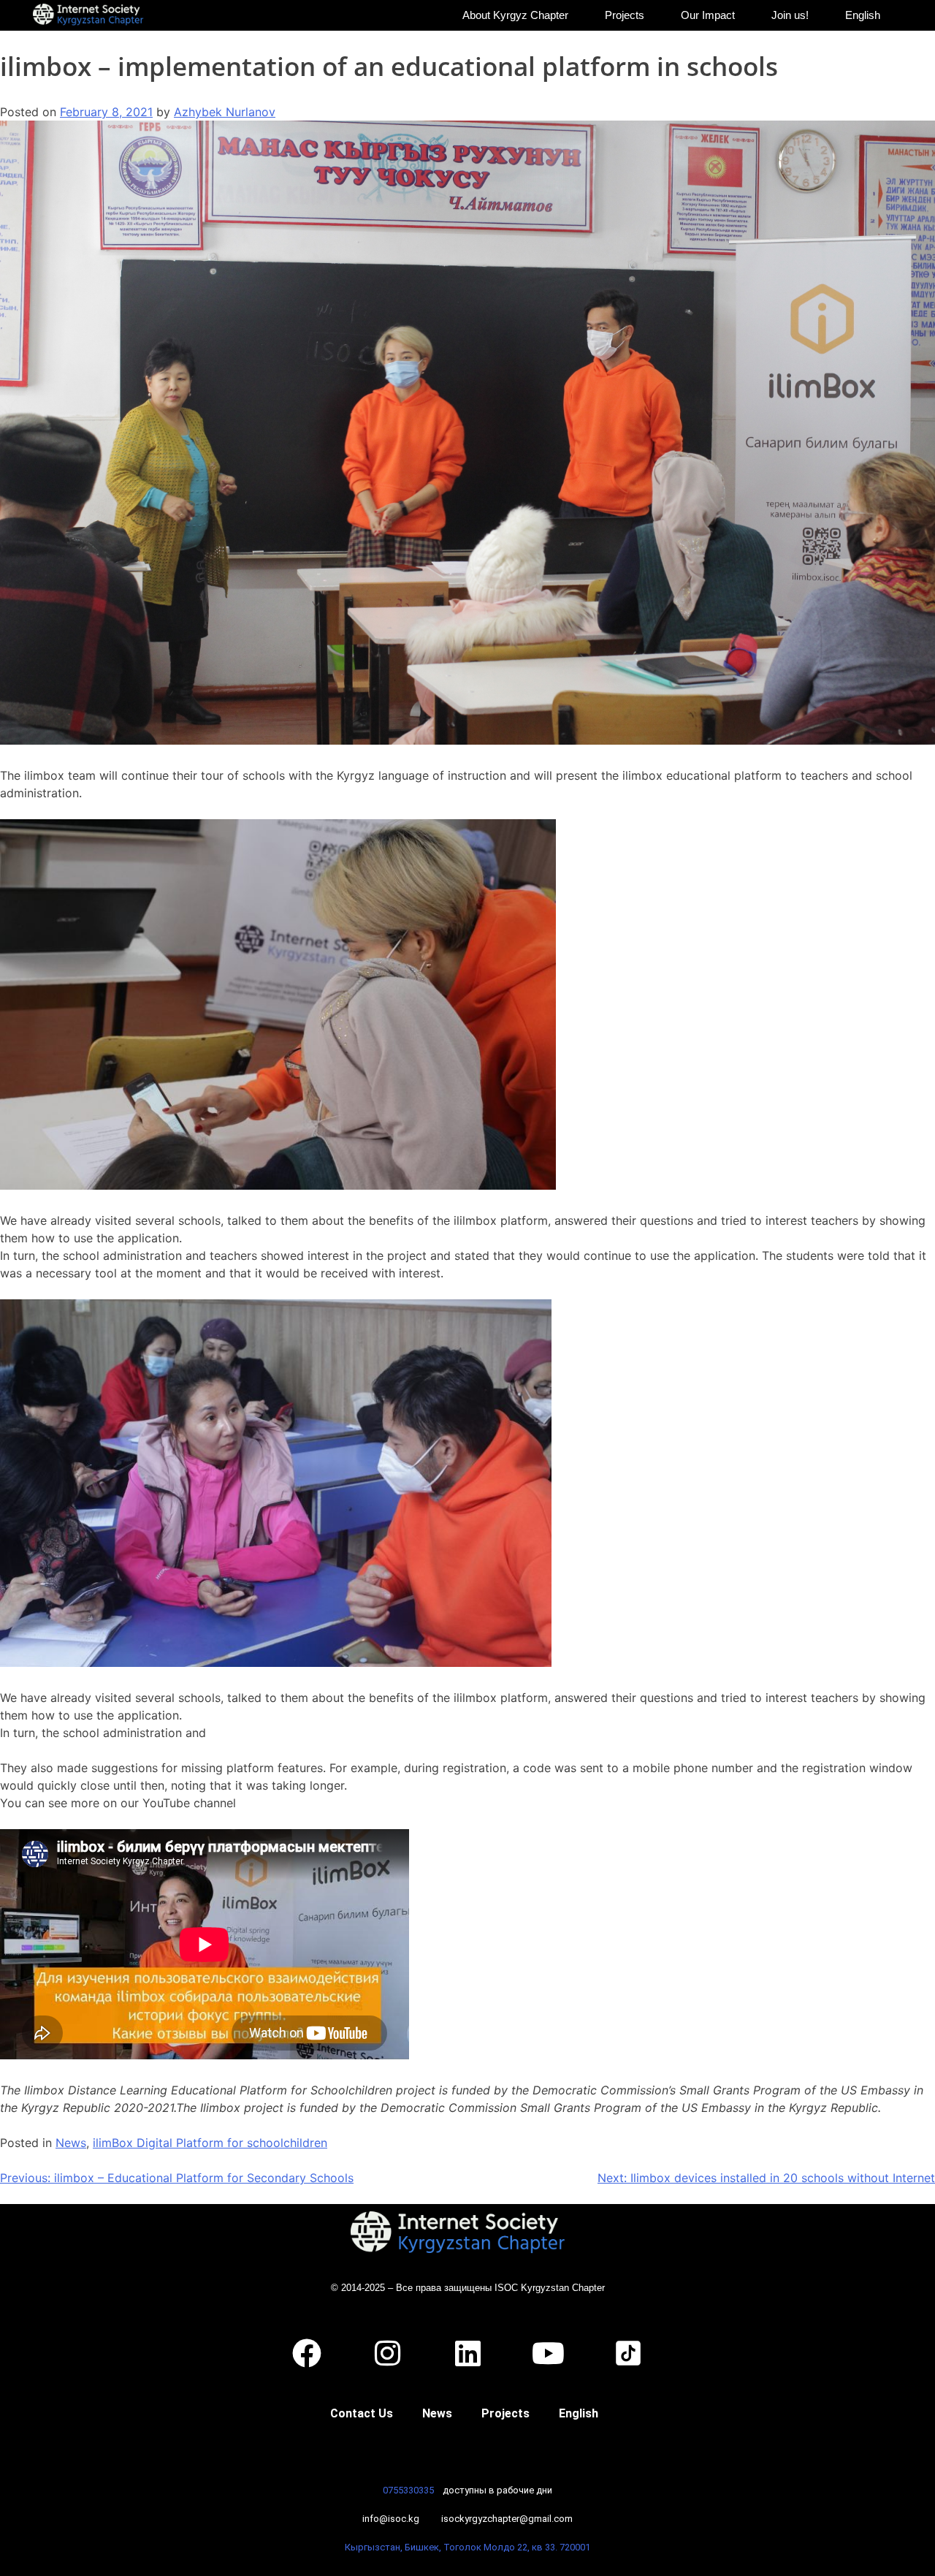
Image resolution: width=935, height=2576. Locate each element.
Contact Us (362, 2413)
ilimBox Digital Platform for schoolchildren (210, 2143)
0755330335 (408, 2490)
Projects (625, 15)
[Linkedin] (467, 2353)
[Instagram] (387, 2353)
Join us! (790, 15)
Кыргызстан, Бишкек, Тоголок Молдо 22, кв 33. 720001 (467, 2547)
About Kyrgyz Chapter (515, 15)
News (71, 2143)
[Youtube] (548, 2353)
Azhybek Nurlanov (225, 112)
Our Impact (708, 15)
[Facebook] (307, 2353)
